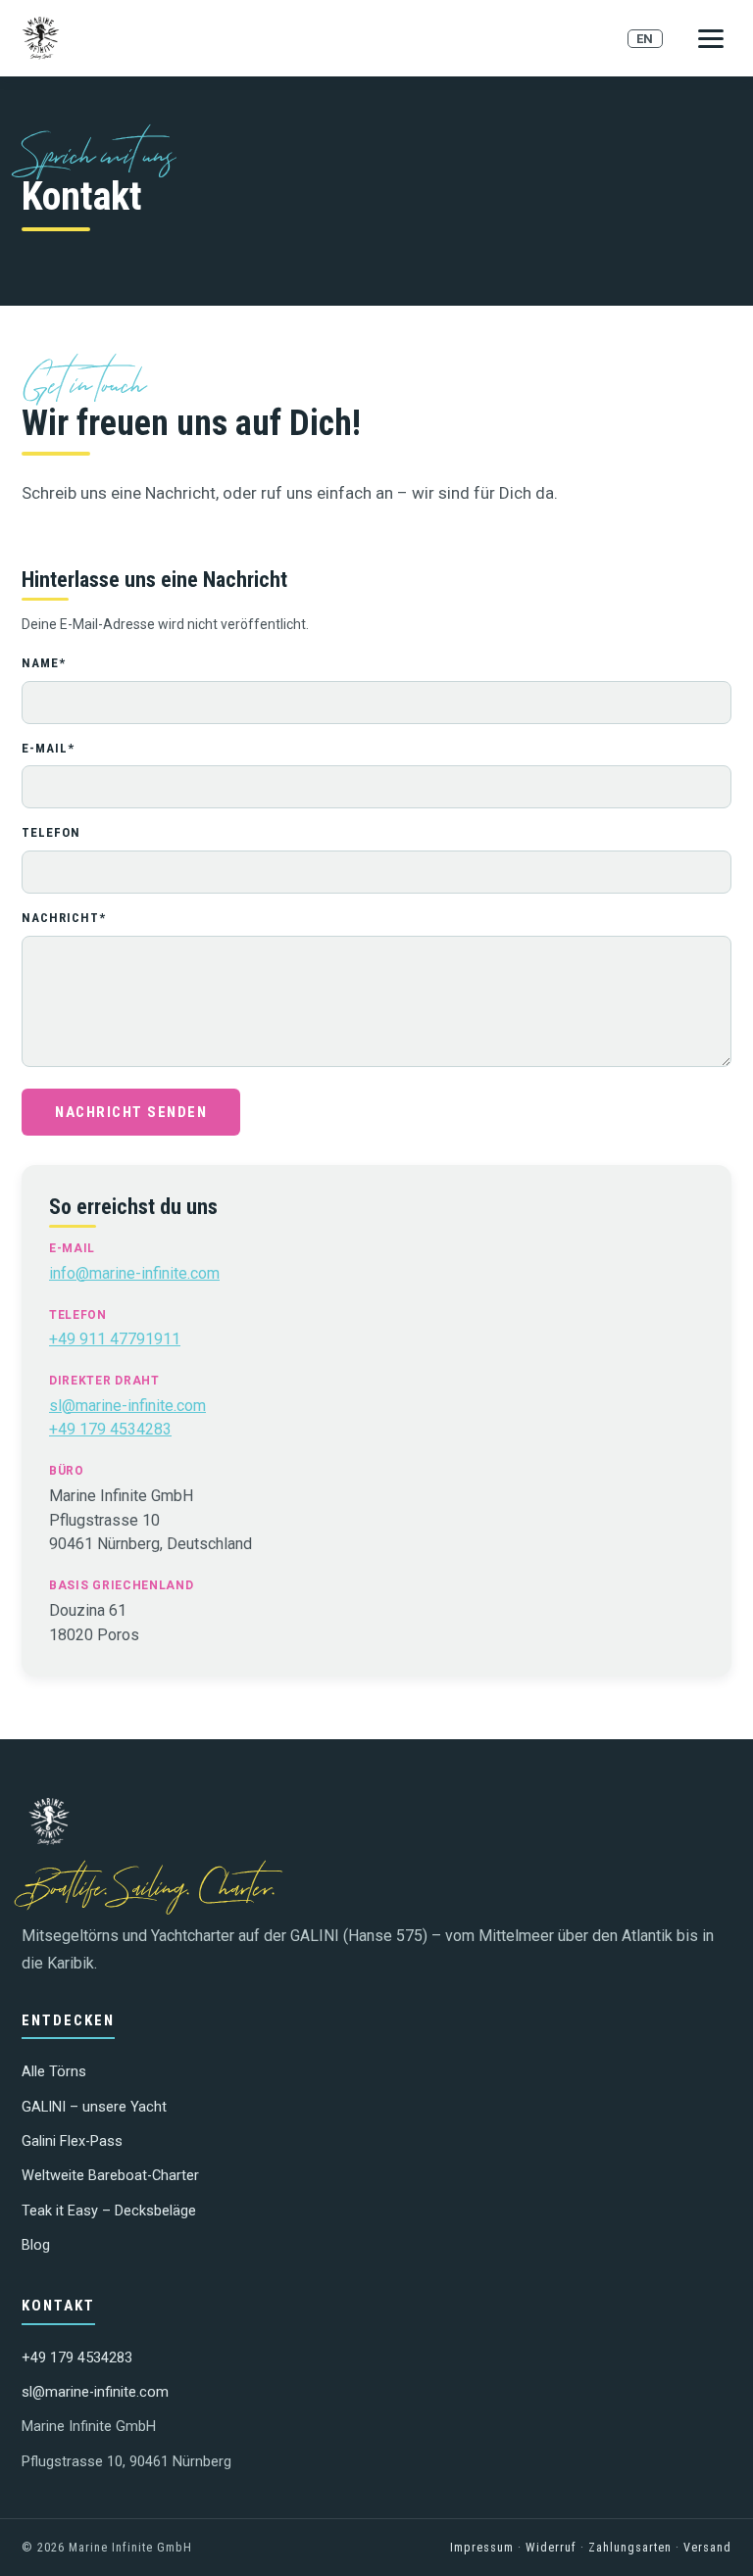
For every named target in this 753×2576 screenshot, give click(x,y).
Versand (707, 2547)
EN (645, 39)
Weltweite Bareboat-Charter (110, 2176)
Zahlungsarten (630, 2547)
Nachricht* (64, 918)
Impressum (482, 2547)
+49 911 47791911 (115, 1339)
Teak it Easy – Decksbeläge (109, 2211)
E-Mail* (48, 748)
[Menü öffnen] (711, 38)
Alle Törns (54, 2072)
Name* (44, 663)
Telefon (51, 832)
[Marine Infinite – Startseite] (41, 38)
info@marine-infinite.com (134, 1273)
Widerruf (551, 2547)
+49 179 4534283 (110, 1429)
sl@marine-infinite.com (127, 1406)
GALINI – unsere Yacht (94, 2107)
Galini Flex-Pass (72, 2141)
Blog (36, 2245)
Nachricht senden (131, 1112)
